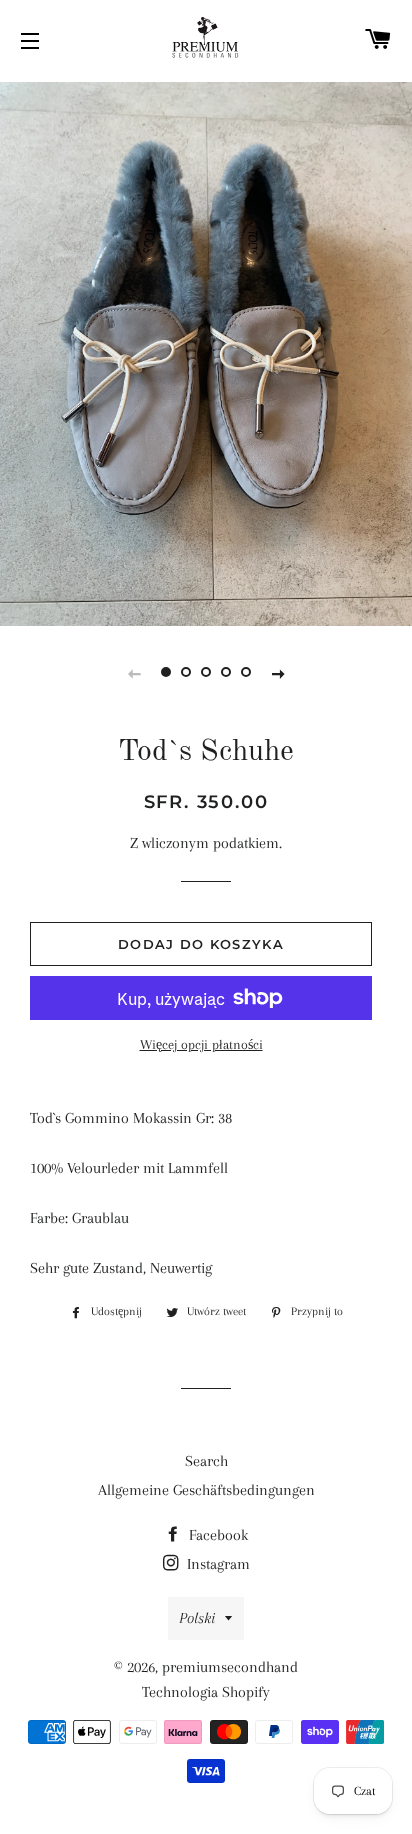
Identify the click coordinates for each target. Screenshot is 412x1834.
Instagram (216, 1564)
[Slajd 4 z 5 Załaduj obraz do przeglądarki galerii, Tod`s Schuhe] (226, 673)
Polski (197, 1618)
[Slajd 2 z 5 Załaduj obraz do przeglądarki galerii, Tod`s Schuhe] (186, 673)
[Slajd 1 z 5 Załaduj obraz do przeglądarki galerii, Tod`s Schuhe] (166, 673)
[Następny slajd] (278, 673)
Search (206, 1461)
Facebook (216, 1535)
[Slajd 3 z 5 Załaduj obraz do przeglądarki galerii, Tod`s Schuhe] (206, 673)
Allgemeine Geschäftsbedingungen (206, 1490)
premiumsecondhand (230, 1667)
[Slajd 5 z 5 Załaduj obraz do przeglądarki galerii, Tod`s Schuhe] (246, 673)
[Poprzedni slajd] (134, 673)
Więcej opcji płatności (201, 1044)
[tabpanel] (206, 351)
